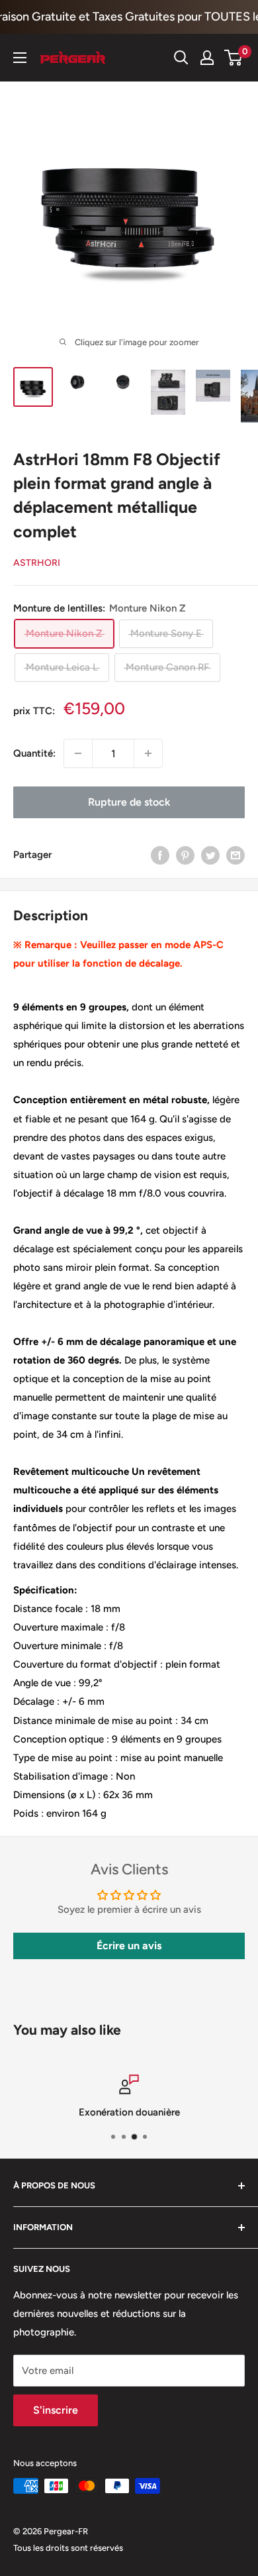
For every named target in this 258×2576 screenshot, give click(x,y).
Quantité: (34, 753)
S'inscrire (56, 2410)
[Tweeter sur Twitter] (210, 854)
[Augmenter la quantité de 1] (148, 753)
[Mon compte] (207, 58)
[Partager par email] (236, 854)
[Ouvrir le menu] (20, 58)
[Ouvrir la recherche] (181, 58)
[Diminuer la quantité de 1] (78, 753)
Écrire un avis (129, 1946)
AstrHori (37, 563)
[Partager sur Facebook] (160, 854)
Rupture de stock (129, 802)
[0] (234, 58)
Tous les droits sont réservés (68, 2548)
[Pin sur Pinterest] (185, 854)
